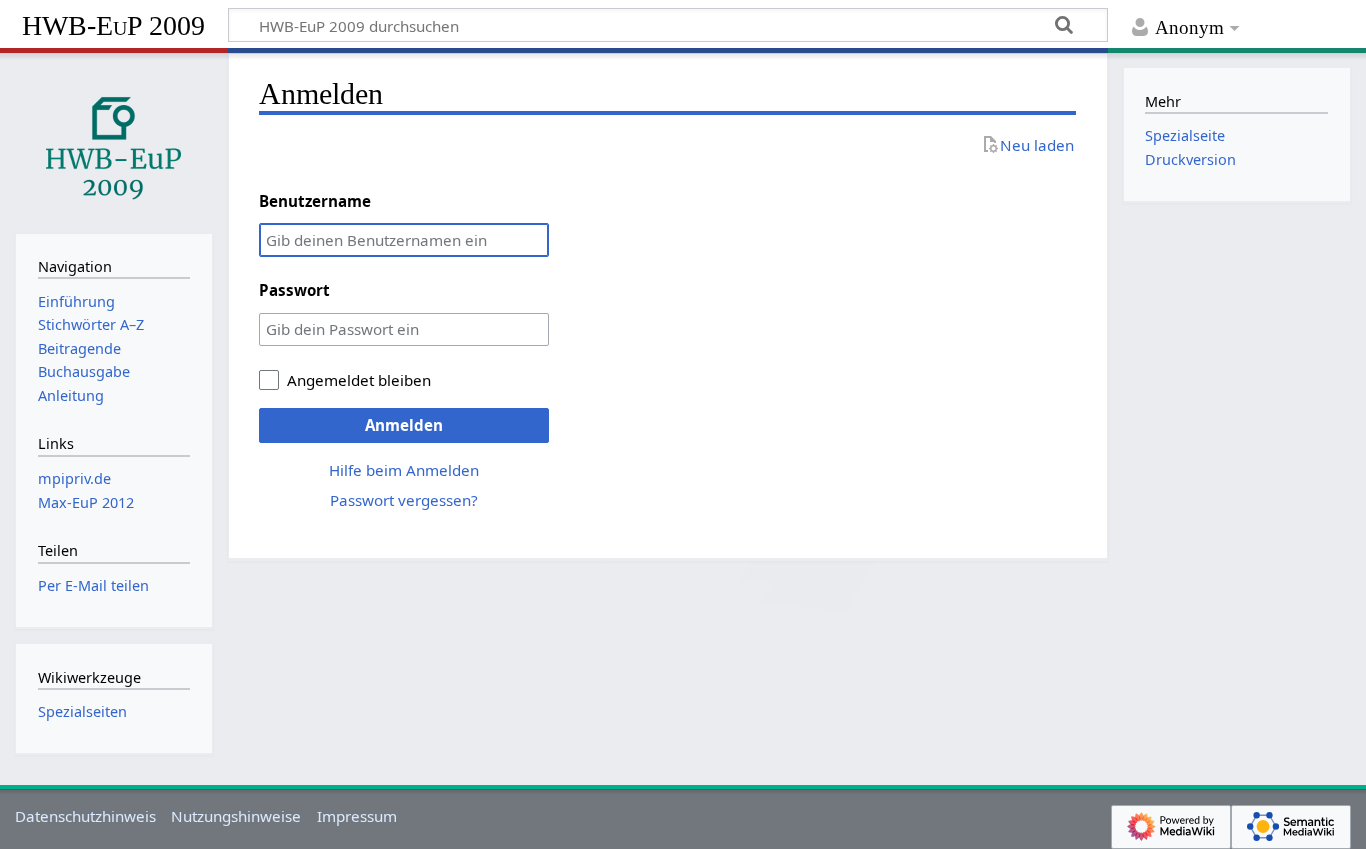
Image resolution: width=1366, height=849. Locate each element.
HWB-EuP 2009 (113, 25)
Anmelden (404, 425)
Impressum (357, 816)
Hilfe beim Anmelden (404, 470)
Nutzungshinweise (236, 816)
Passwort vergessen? (404, 500)
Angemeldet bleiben (359, 380)
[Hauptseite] (114, 141)
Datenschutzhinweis (85, 816)
